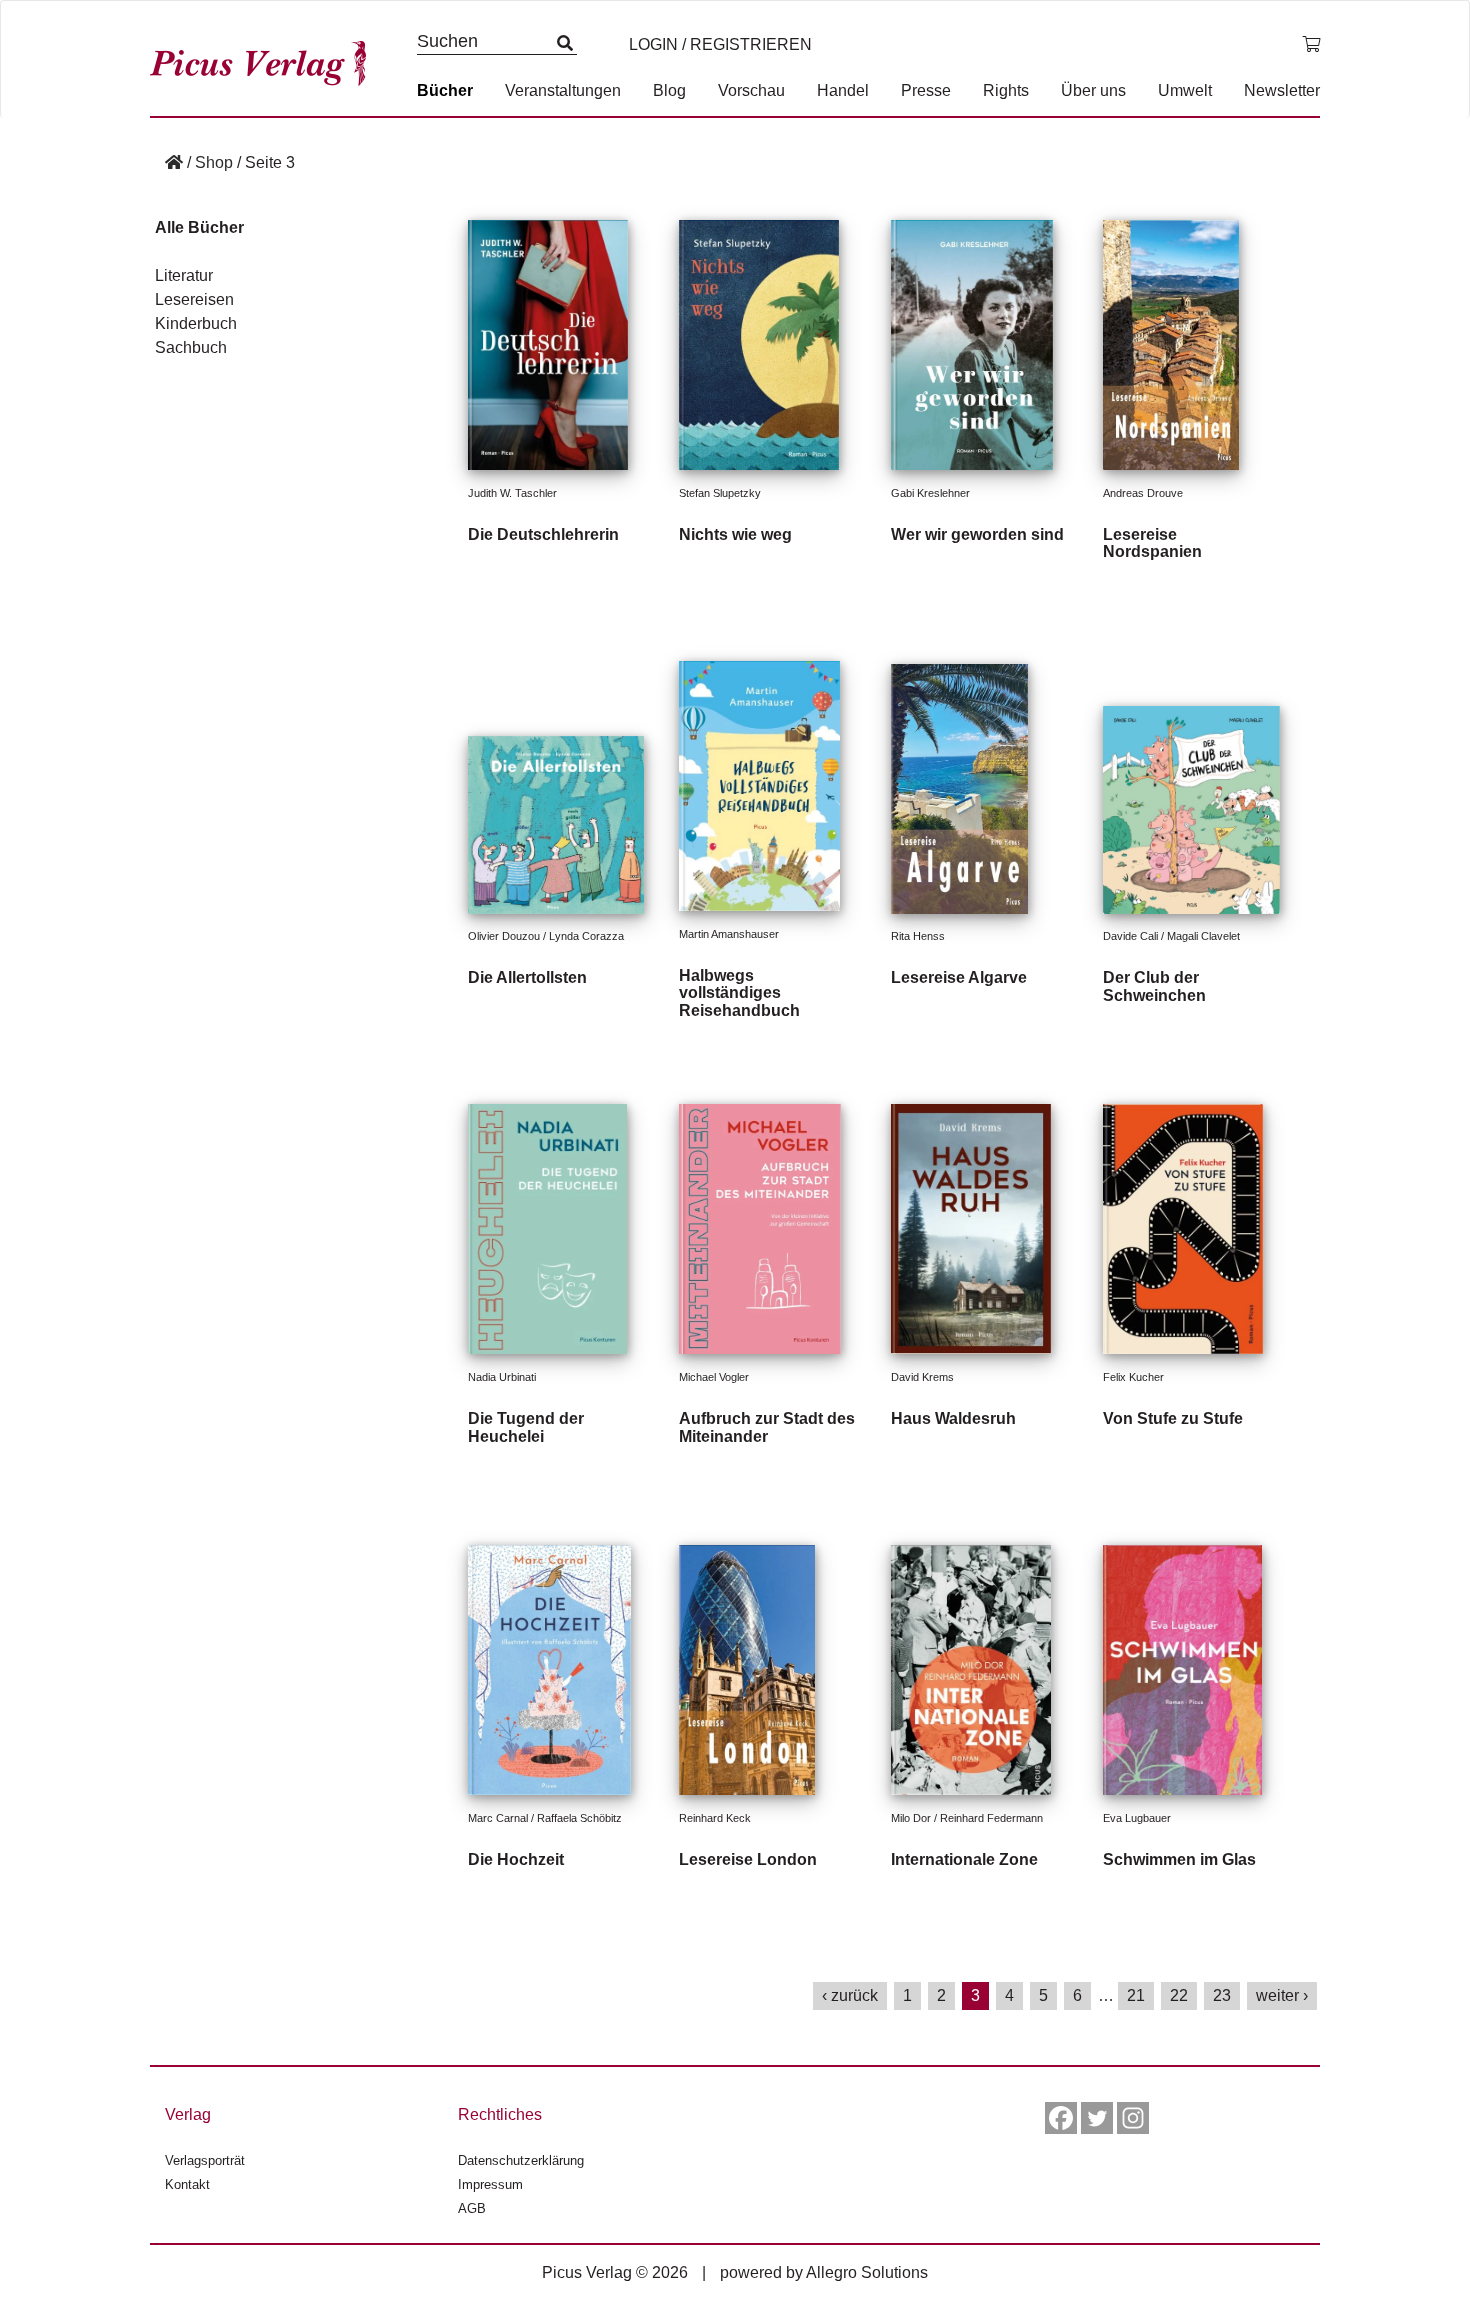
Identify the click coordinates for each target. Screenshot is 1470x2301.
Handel (843, 90)
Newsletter (1282, 90)
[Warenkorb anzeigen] (1311, 45)
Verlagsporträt (205, 2160)
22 (1179, 1995)
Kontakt (187, 2184)
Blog (669, 90)
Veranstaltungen (563, 90)
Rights (1006, 90)
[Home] (174, 162)
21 (1136, 1995)
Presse (926, 90)
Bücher (445, 90)
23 (1222, 1995)
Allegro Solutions (867, 2272)
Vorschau (751, 90)
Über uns (1093, 90)
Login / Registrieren (720, 44)
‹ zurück (850, 1995)
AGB (472, 2208)
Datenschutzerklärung (521, 2160)
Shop (214, 162)
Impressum (490, 2184)
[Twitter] (1097, 2118)
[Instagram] (1133, 2118)
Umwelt (1185, 90)
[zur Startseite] (265, 58)
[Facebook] (1061, 2118)
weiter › (1282, 1995)
